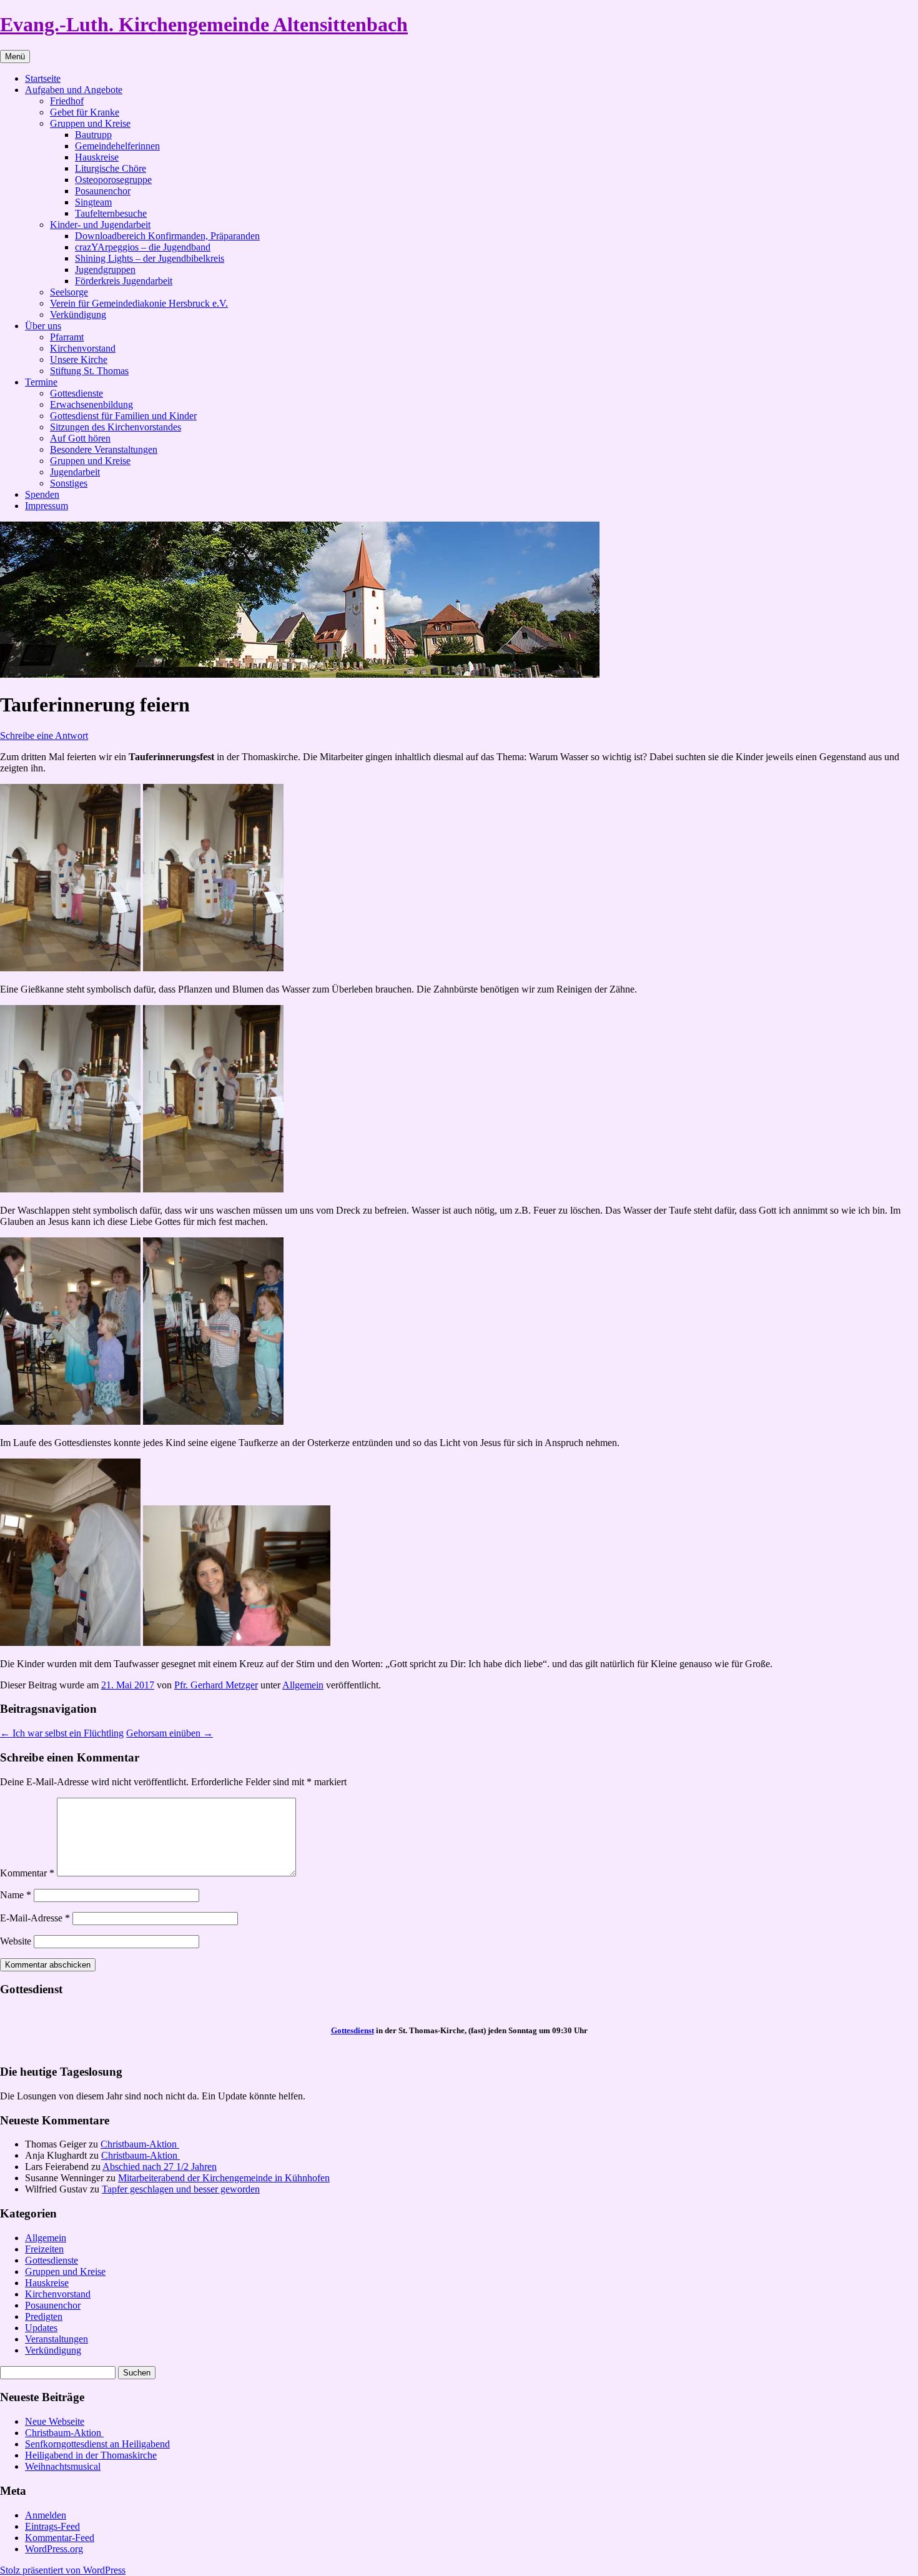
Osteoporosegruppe (113, 180)
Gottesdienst (353, 2030)
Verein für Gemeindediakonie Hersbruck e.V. (139, 303)
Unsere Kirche (79, 359)
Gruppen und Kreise (90, 123)
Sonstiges (69, 483)
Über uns (43, 326)
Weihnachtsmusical (63, 2466)
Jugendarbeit (75, 472)
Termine (41, 382)
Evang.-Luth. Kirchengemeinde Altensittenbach (204, 24)
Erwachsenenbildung (91, 404)
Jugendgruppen (105, 270)
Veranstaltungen (57, 2339)
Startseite (43, 78)
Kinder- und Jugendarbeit (100, 225)
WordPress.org (54, 2549)
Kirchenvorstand (83, 348)
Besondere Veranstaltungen (104, 449)
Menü (15, 57)
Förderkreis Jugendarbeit (124, 281)
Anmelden (46, 2515)
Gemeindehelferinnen (117, 146)
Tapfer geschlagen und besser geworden (181, 2189)
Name (16, 1895)
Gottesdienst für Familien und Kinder (123, 416)
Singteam (93, 202)
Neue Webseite (55, 2421)
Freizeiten (44, 2249)
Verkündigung (78, 315)
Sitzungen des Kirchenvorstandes (116, 427)
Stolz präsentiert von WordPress (63, 2570)
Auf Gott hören (80, 438)
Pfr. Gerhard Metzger (216, 1685)
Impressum (47, 506)
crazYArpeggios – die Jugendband (143, 247)
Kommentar (27, 1873)
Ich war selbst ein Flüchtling (62, 1733)
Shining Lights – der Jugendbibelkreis (150, 258)
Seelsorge (69, 292)
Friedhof (67, 101)
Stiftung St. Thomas (89, 371)
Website (16, 1941)
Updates (41, 2328)
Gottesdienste (76, 393)
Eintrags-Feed (52, 2526)
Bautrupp (93, 135)
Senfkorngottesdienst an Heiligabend (97, 2444)
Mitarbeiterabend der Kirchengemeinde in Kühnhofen (224, 2178)
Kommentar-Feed (60, 2538)
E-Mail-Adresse (35, 1918)
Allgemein (303, 1685)
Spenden (42, 494)
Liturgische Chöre (111, 168)
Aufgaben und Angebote (74, 90)
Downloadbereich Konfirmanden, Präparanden (167, 236)
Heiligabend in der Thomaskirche (91, 2455)
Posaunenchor (103, 191)
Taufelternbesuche (111, 213)
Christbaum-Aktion (140, 2144)
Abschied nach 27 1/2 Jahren (160, 2167)
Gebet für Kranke (85, 112)
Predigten (44, 2316)
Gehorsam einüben (170, 1733)
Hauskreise (97, 157)
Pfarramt (67, 337)
